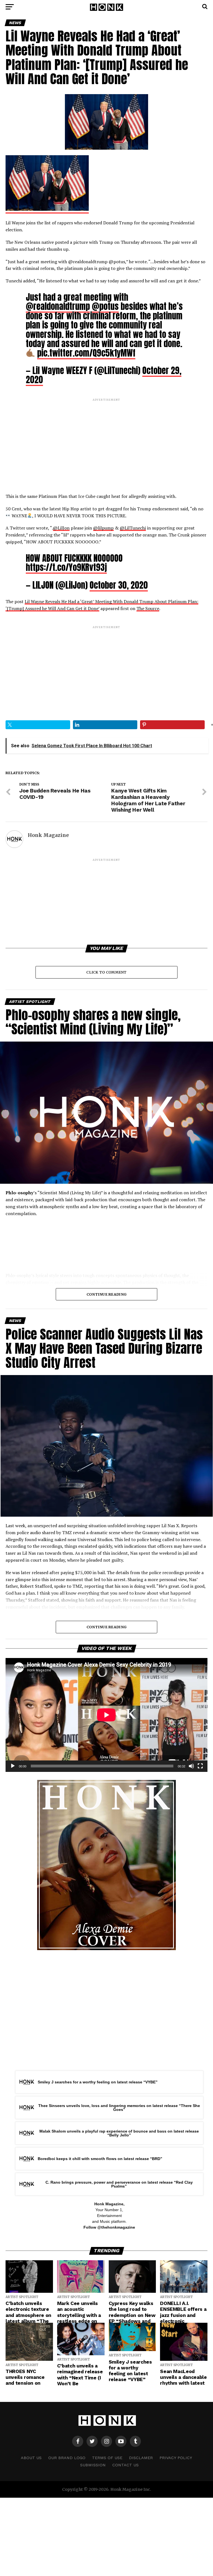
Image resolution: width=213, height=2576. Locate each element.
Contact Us (125, 2465)
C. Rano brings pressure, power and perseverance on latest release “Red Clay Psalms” (119, 2184)
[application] (106, 1715)
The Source (148, 608)
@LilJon (61, 528)
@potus (105, 306)
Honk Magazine (48, 835)
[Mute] (191, 1766)
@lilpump (103, 528)
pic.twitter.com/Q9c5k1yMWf (86, 353)
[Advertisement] (106, 441)
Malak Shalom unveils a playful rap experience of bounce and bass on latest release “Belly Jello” (119, 2133)
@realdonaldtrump (58, 306)
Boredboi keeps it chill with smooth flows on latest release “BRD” (100, 2159)
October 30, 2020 (119, 585)
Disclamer (141, 2458)
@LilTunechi (133, 528)
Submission (93, 2465)
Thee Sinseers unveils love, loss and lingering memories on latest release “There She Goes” (119, 2108)
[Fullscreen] (200, 1766)
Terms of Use (107, 2458)
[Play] (13, 1766)
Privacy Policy (176, 2458)
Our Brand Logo (67, 2458)
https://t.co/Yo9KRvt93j (66, 567)
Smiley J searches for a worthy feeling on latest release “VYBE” (98, 2082)
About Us (31, 2458)
